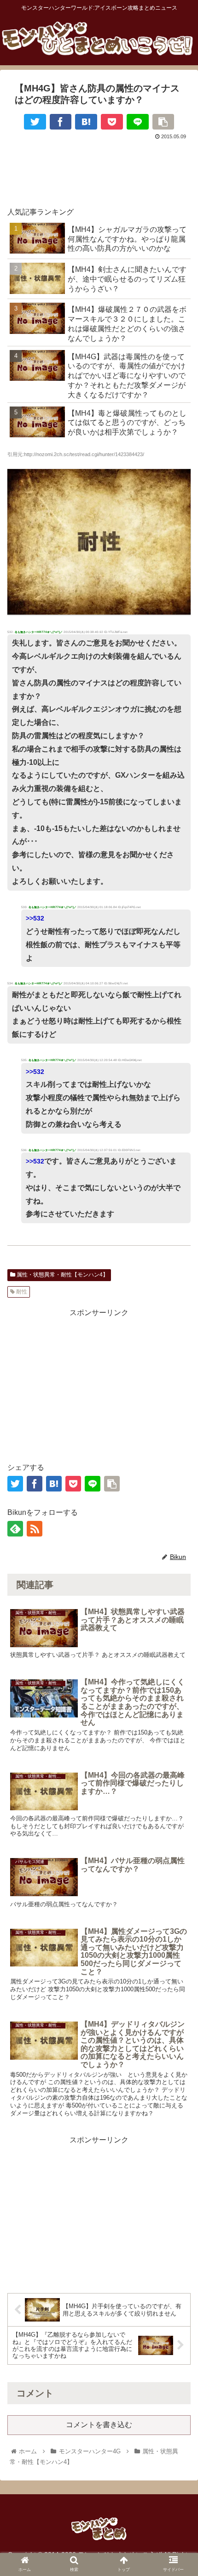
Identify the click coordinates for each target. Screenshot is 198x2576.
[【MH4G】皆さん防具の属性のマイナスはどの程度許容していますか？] (86, 122)
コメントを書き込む (99, 2425)
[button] (179, 1821)
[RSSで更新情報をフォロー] (35, 1529)
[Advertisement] (99, 169)
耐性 (21, 1292)
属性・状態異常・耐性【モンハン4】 (62, 1275)
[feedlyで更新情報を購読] (15, 1529)
